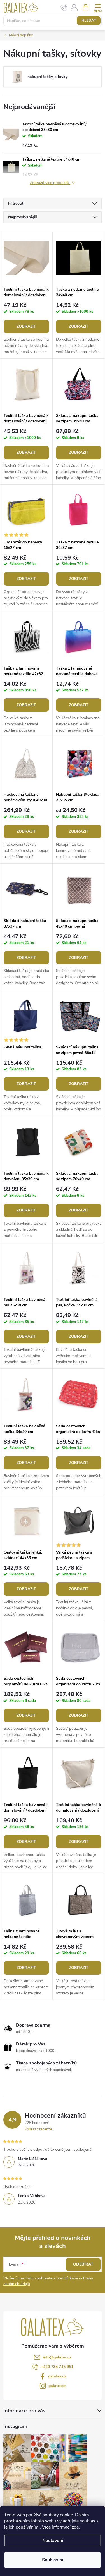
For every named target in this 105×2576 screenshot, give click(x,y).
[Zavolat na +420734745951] (64, 8)
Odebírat (83, 2264)
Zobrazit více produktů (50, 183)
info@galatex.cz (57, 2357)
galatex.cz (57, 2376)
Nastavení (53, 2541)
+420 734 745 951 (57, 2367)
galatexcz (57, 2386)
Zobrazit (26, 326)
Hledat (89, 21)
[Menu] (98, 7)
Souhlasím (53, 2560)
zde (75, 2527)
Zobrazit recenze (38, 2129)
